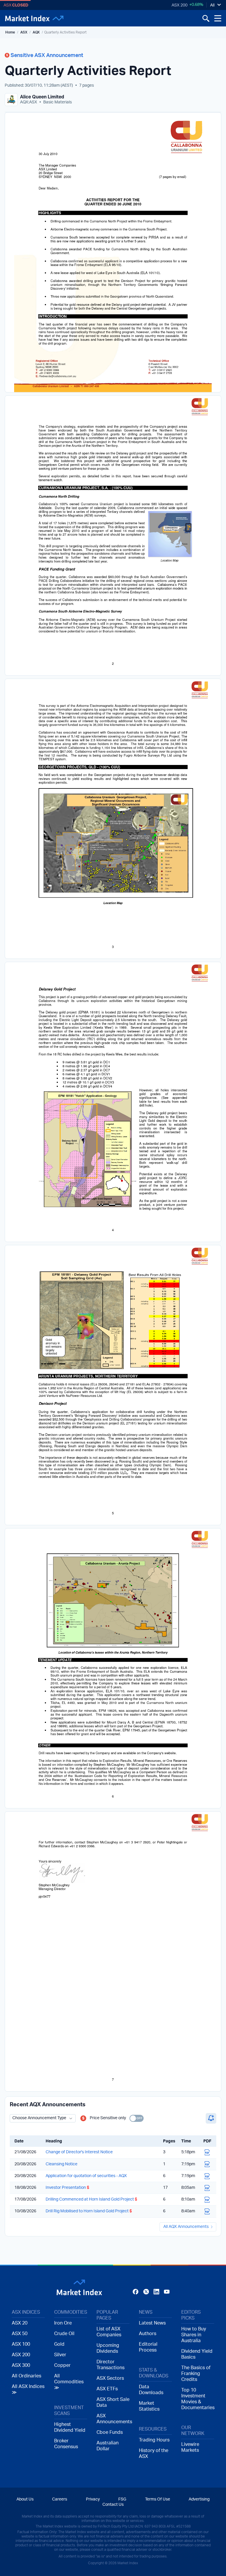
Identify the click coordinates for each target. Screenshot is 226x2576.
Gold (59, 2344)
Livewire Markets (190, 2447)
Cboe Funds (110, 2432)
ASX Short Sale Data (113, 2402)
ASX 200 (180, 5)
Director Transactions (110, 2365)
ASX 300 (21, 2365)
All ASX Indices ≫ (28, 2389)
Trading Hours (154, 2440)
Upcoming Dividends (108, 2348)
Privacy (93, 2499)
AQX (36, 32)
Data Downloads (151, 2390)
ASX (24, 32)
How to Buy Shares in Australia (194, 2335)
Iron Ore (63, 2323)
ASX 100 (21, 2344)
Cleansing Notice (62, 2164)
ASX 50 (20, 2334)
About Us (25, 2499)
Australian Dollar (108, 2446)
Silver (60, 2355)
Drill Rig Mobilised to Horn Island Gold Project (89, 2211)
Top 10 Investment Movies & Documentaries (198, 2399)
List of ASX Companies (109, 2332)
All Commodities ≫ (69, 2382)
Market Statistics (149, 2406)
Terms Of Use (158, 2499)
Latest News (152, 2323)
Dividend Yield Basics (197, 2354)
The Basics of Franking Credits (196, 2374)
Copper (62, 2365)
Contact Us (113, 2505)
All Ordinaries (26, 2376)
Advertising (199, 2499)
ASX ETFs (107, 2389)
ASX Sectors (110, 2378)
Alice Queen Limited (42, 97)
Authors (148, 2334)
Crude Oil (64, 2334)
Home (10, 32)
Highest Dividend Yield (70, 2427)
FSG (122, 2499)
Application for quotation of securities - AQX (86, 2176)
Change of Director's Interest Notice (79, 2152)
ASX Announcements (113, 2419)
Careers (60, 2499)
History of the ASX (154, 2454)
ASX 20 (20, 2323)
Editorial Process (148, 2347)
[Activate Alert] (211, 2118)
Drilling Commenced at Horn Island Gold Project (91, 2199)
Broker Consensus (66, 2444)
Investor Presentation (67, 2188)
